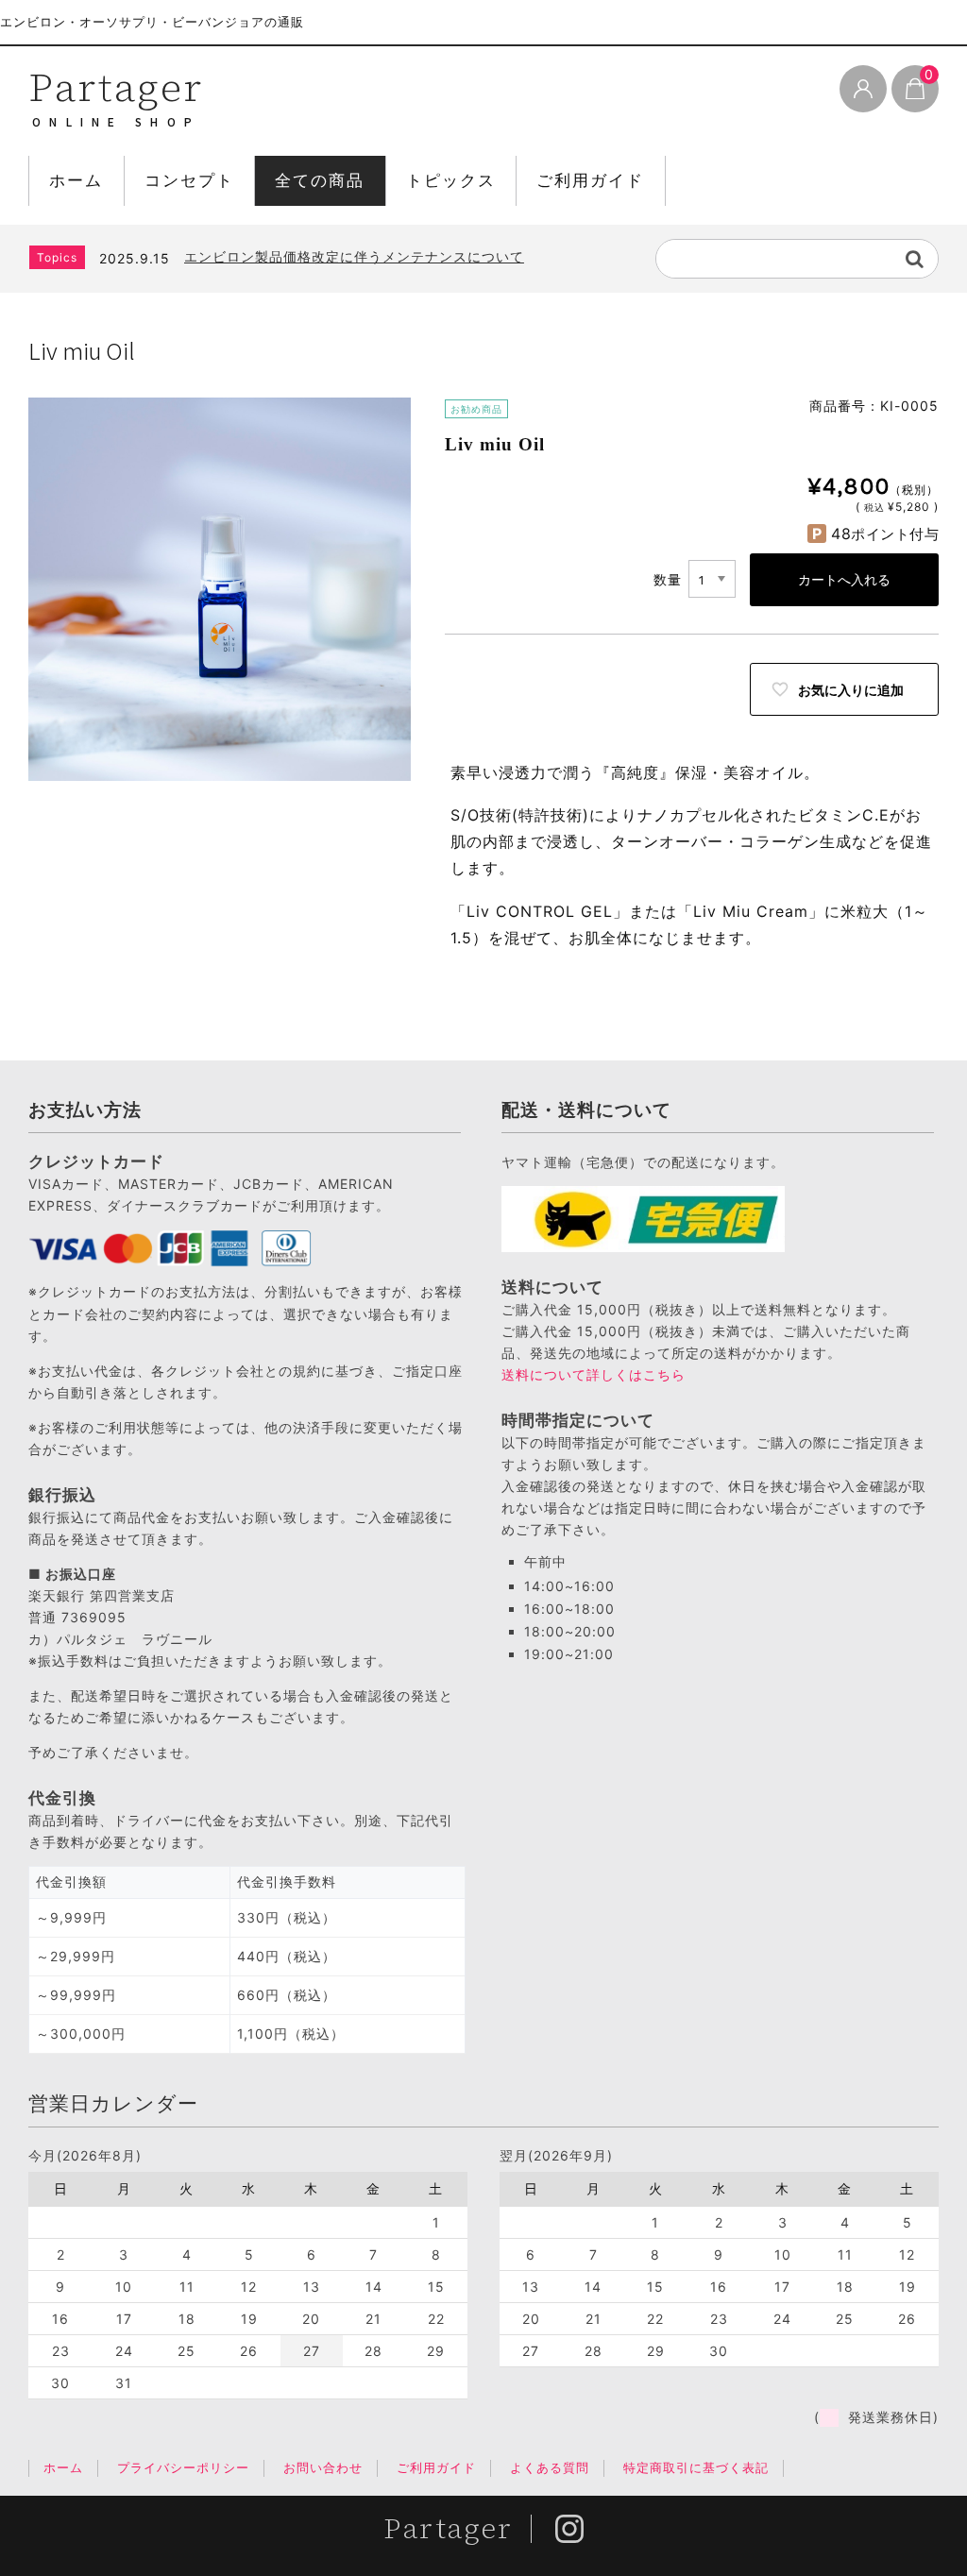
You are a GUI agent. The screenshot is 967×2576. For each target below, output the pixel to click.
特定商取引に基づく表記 (696, 2467)
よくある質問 (550, 2467)
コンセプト (189, 180)
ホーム (76, 180)
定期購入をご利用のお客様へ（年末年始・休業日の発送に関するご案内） (409, 266)
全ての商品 (320, 180)
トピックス (451, 180)
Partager (116, 87)
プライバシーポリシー (183, 2467)
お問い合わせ (323, 2467)
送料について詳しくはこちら (594, 1374)
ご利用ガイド (590, 180)
